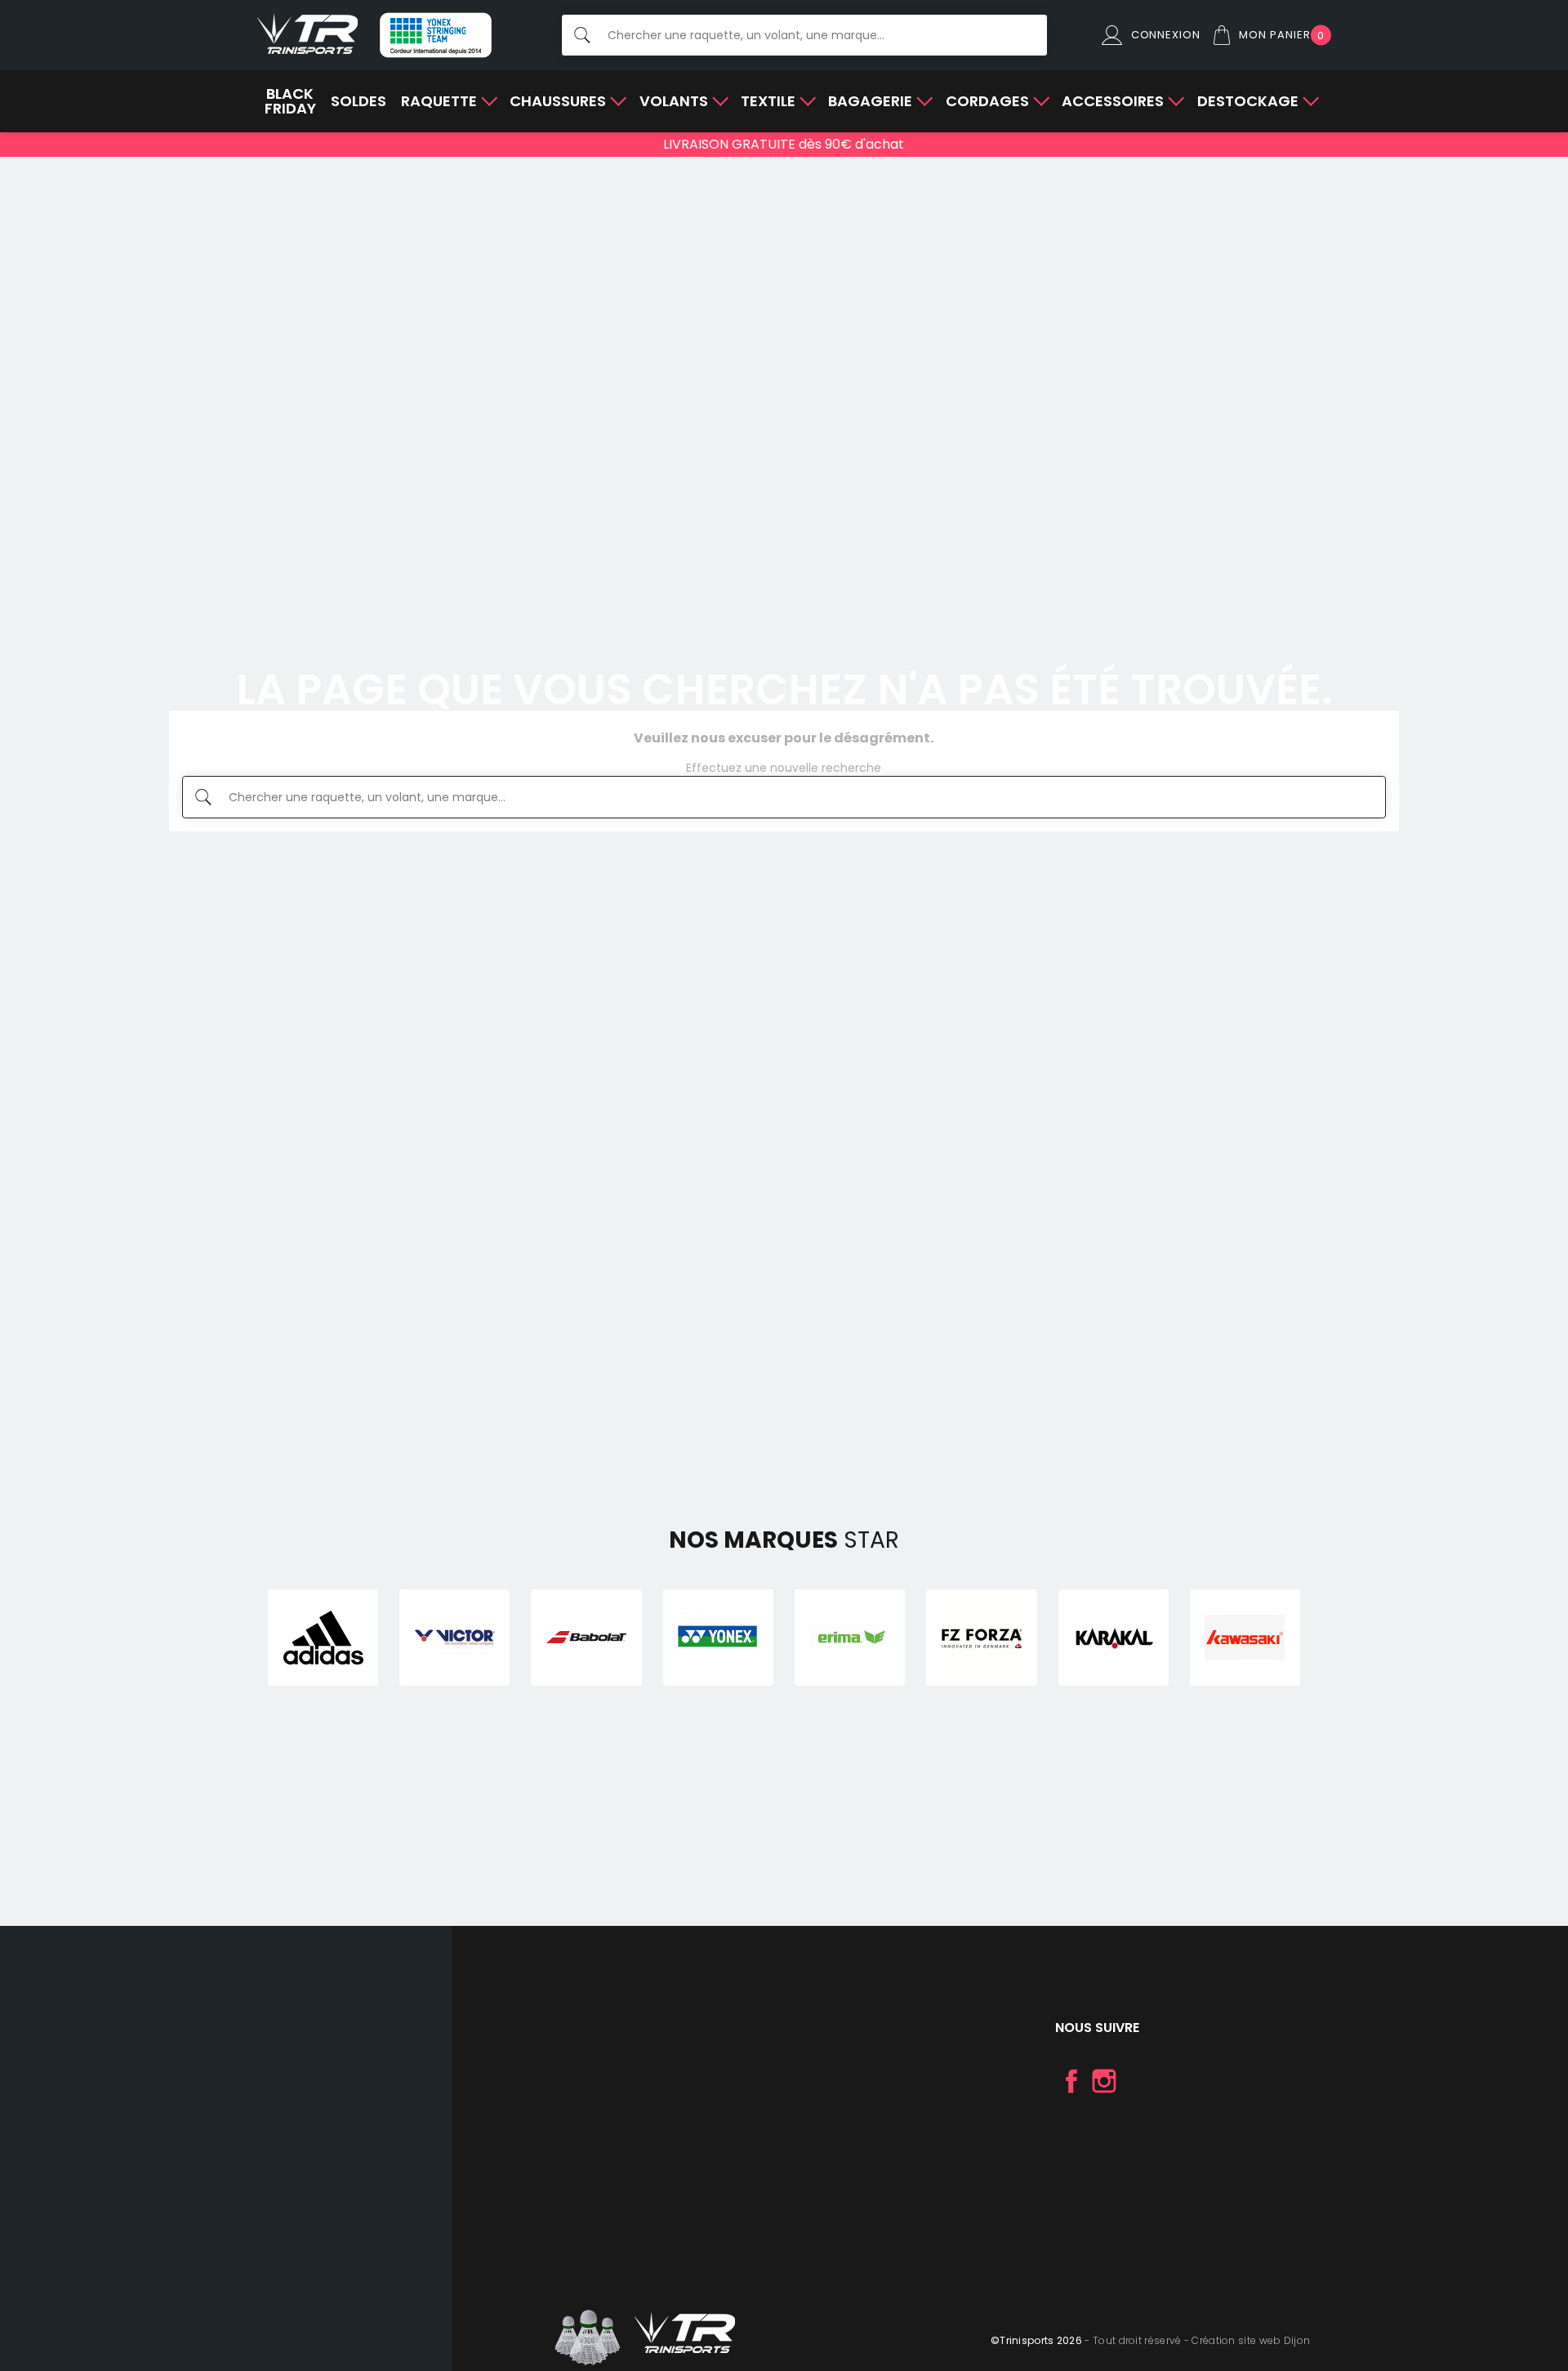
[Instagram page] (1104, 2081)
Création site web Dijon (1251, 2340)
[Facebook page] (1071, 2081)
